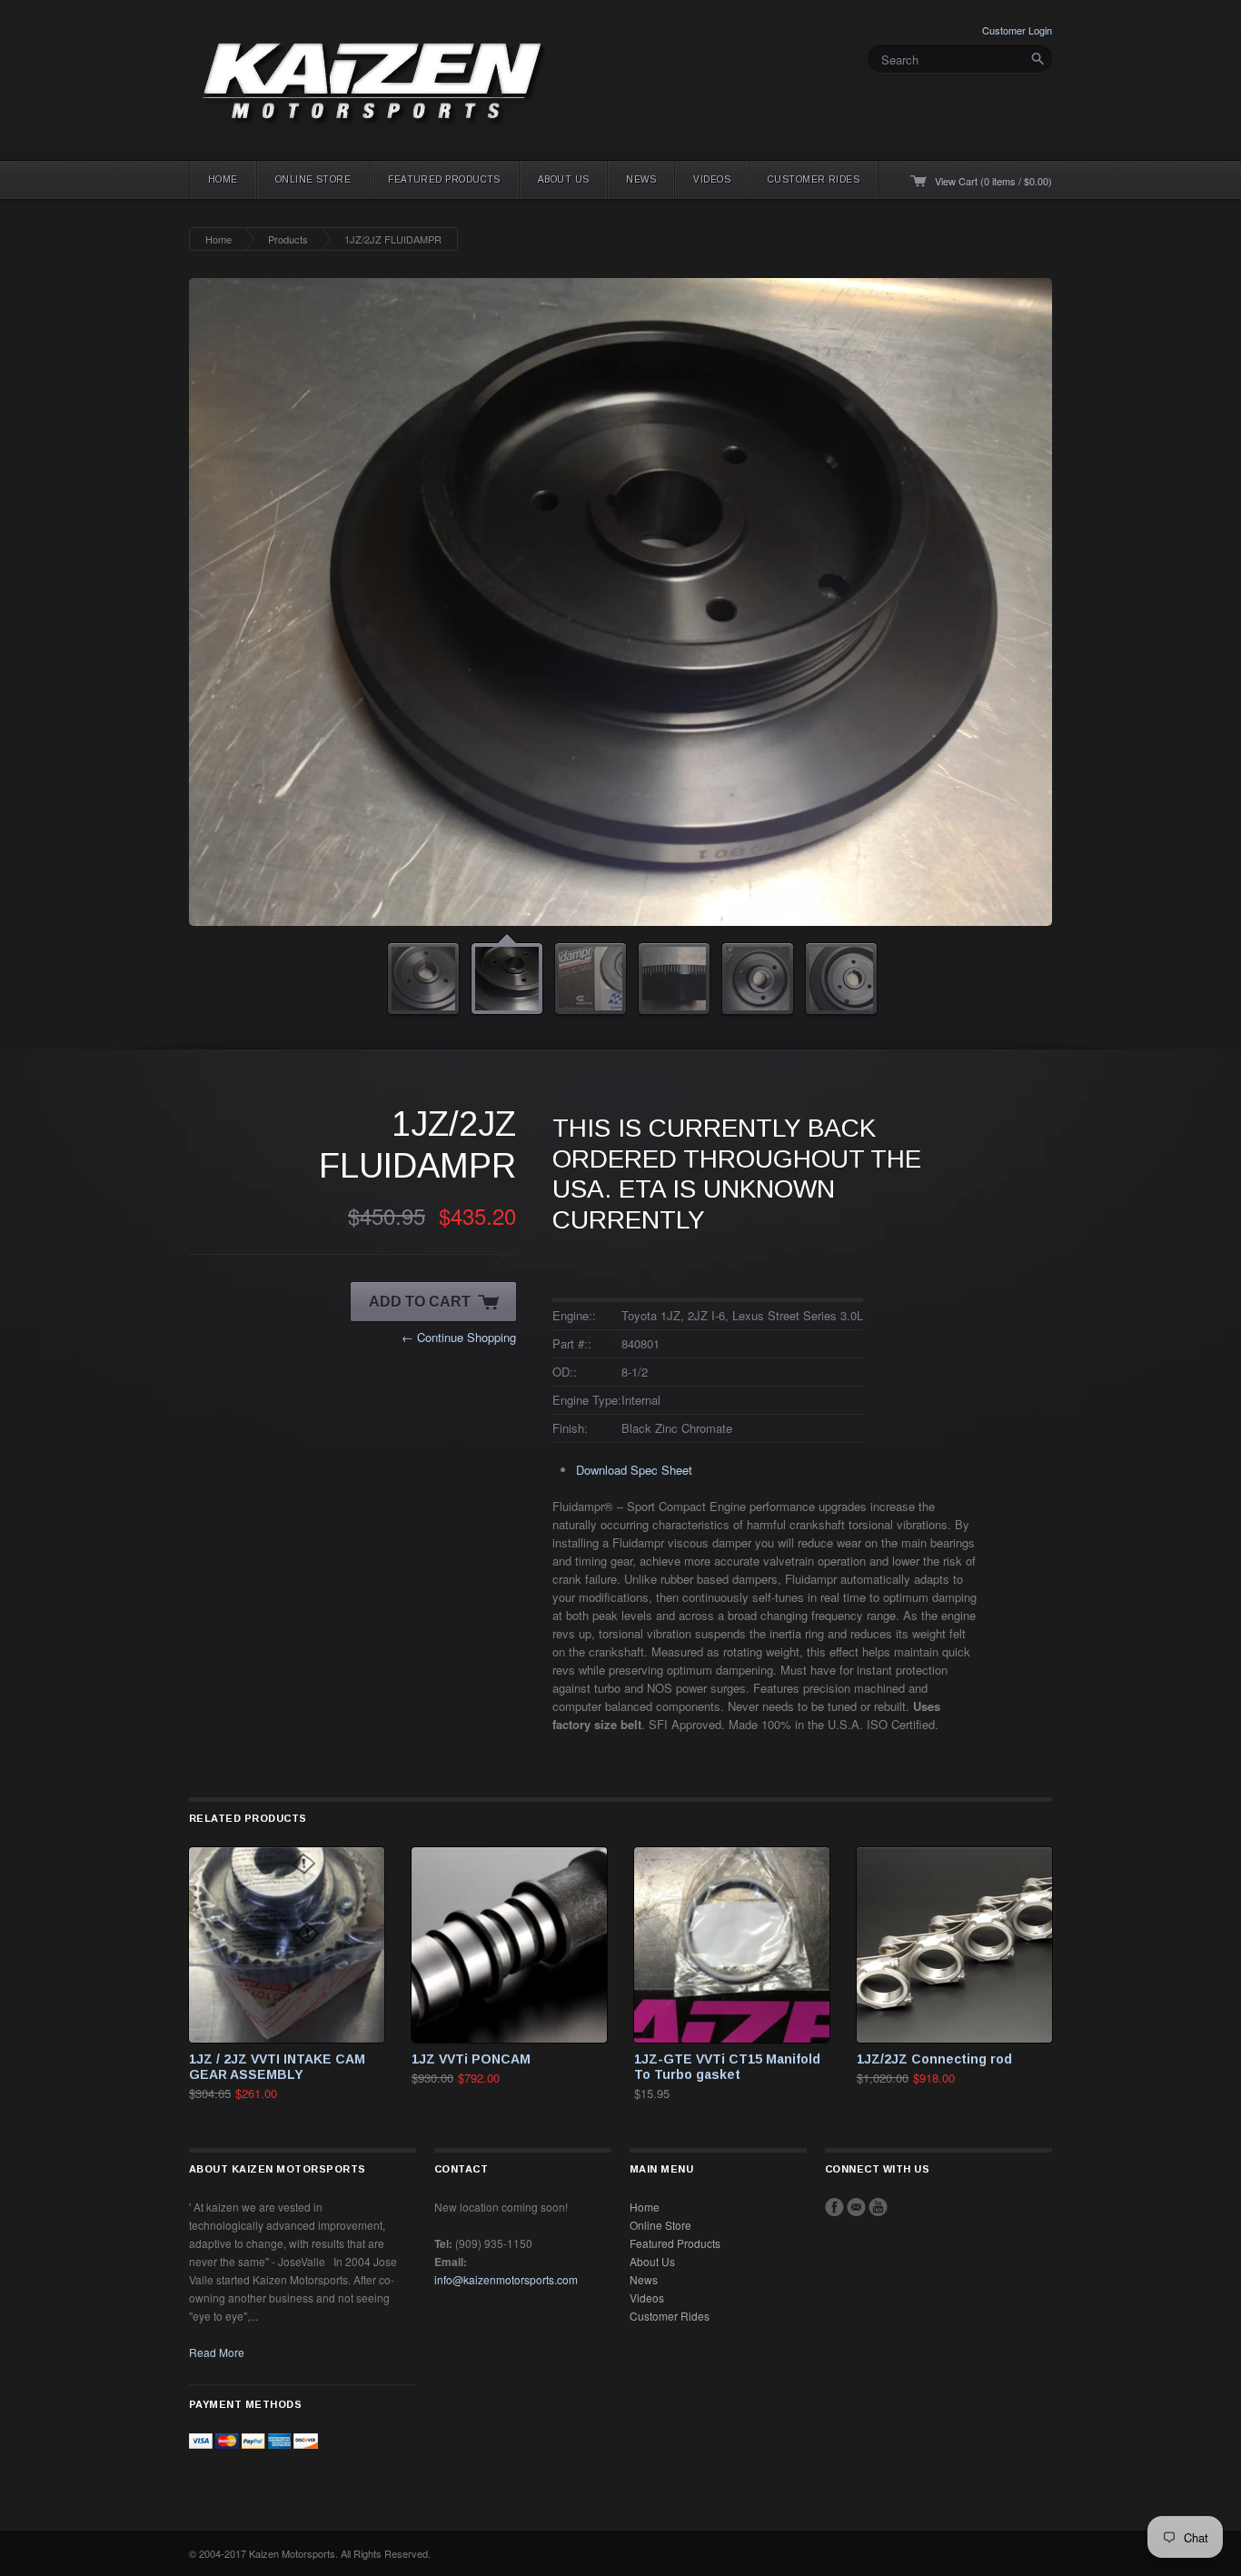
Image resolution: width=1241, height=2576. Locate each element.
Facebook (834, 2207)
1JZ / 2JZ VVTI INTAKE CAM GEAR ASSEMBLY (277, 2067)
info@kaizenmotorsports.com (506, 2279)
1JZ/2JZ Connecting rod (934, 2059)
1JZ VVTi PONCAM (471, 2059)
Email (856, 2207)
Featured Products (444, 179)
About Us (564, 179)
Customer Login (1017, 30)
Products (288, 239)
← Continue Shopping (459, 1337)
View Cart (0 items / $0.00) (993, 181)
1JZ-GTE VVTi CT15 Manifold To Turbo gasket (727, 2067)
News (641, 179)
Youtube (878, 2207)
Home (223, 179)
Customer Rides (814, 179)
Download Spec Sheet (634, 1470)
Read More (217, 2352)
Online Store (313, 179)
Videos (712, 179)
